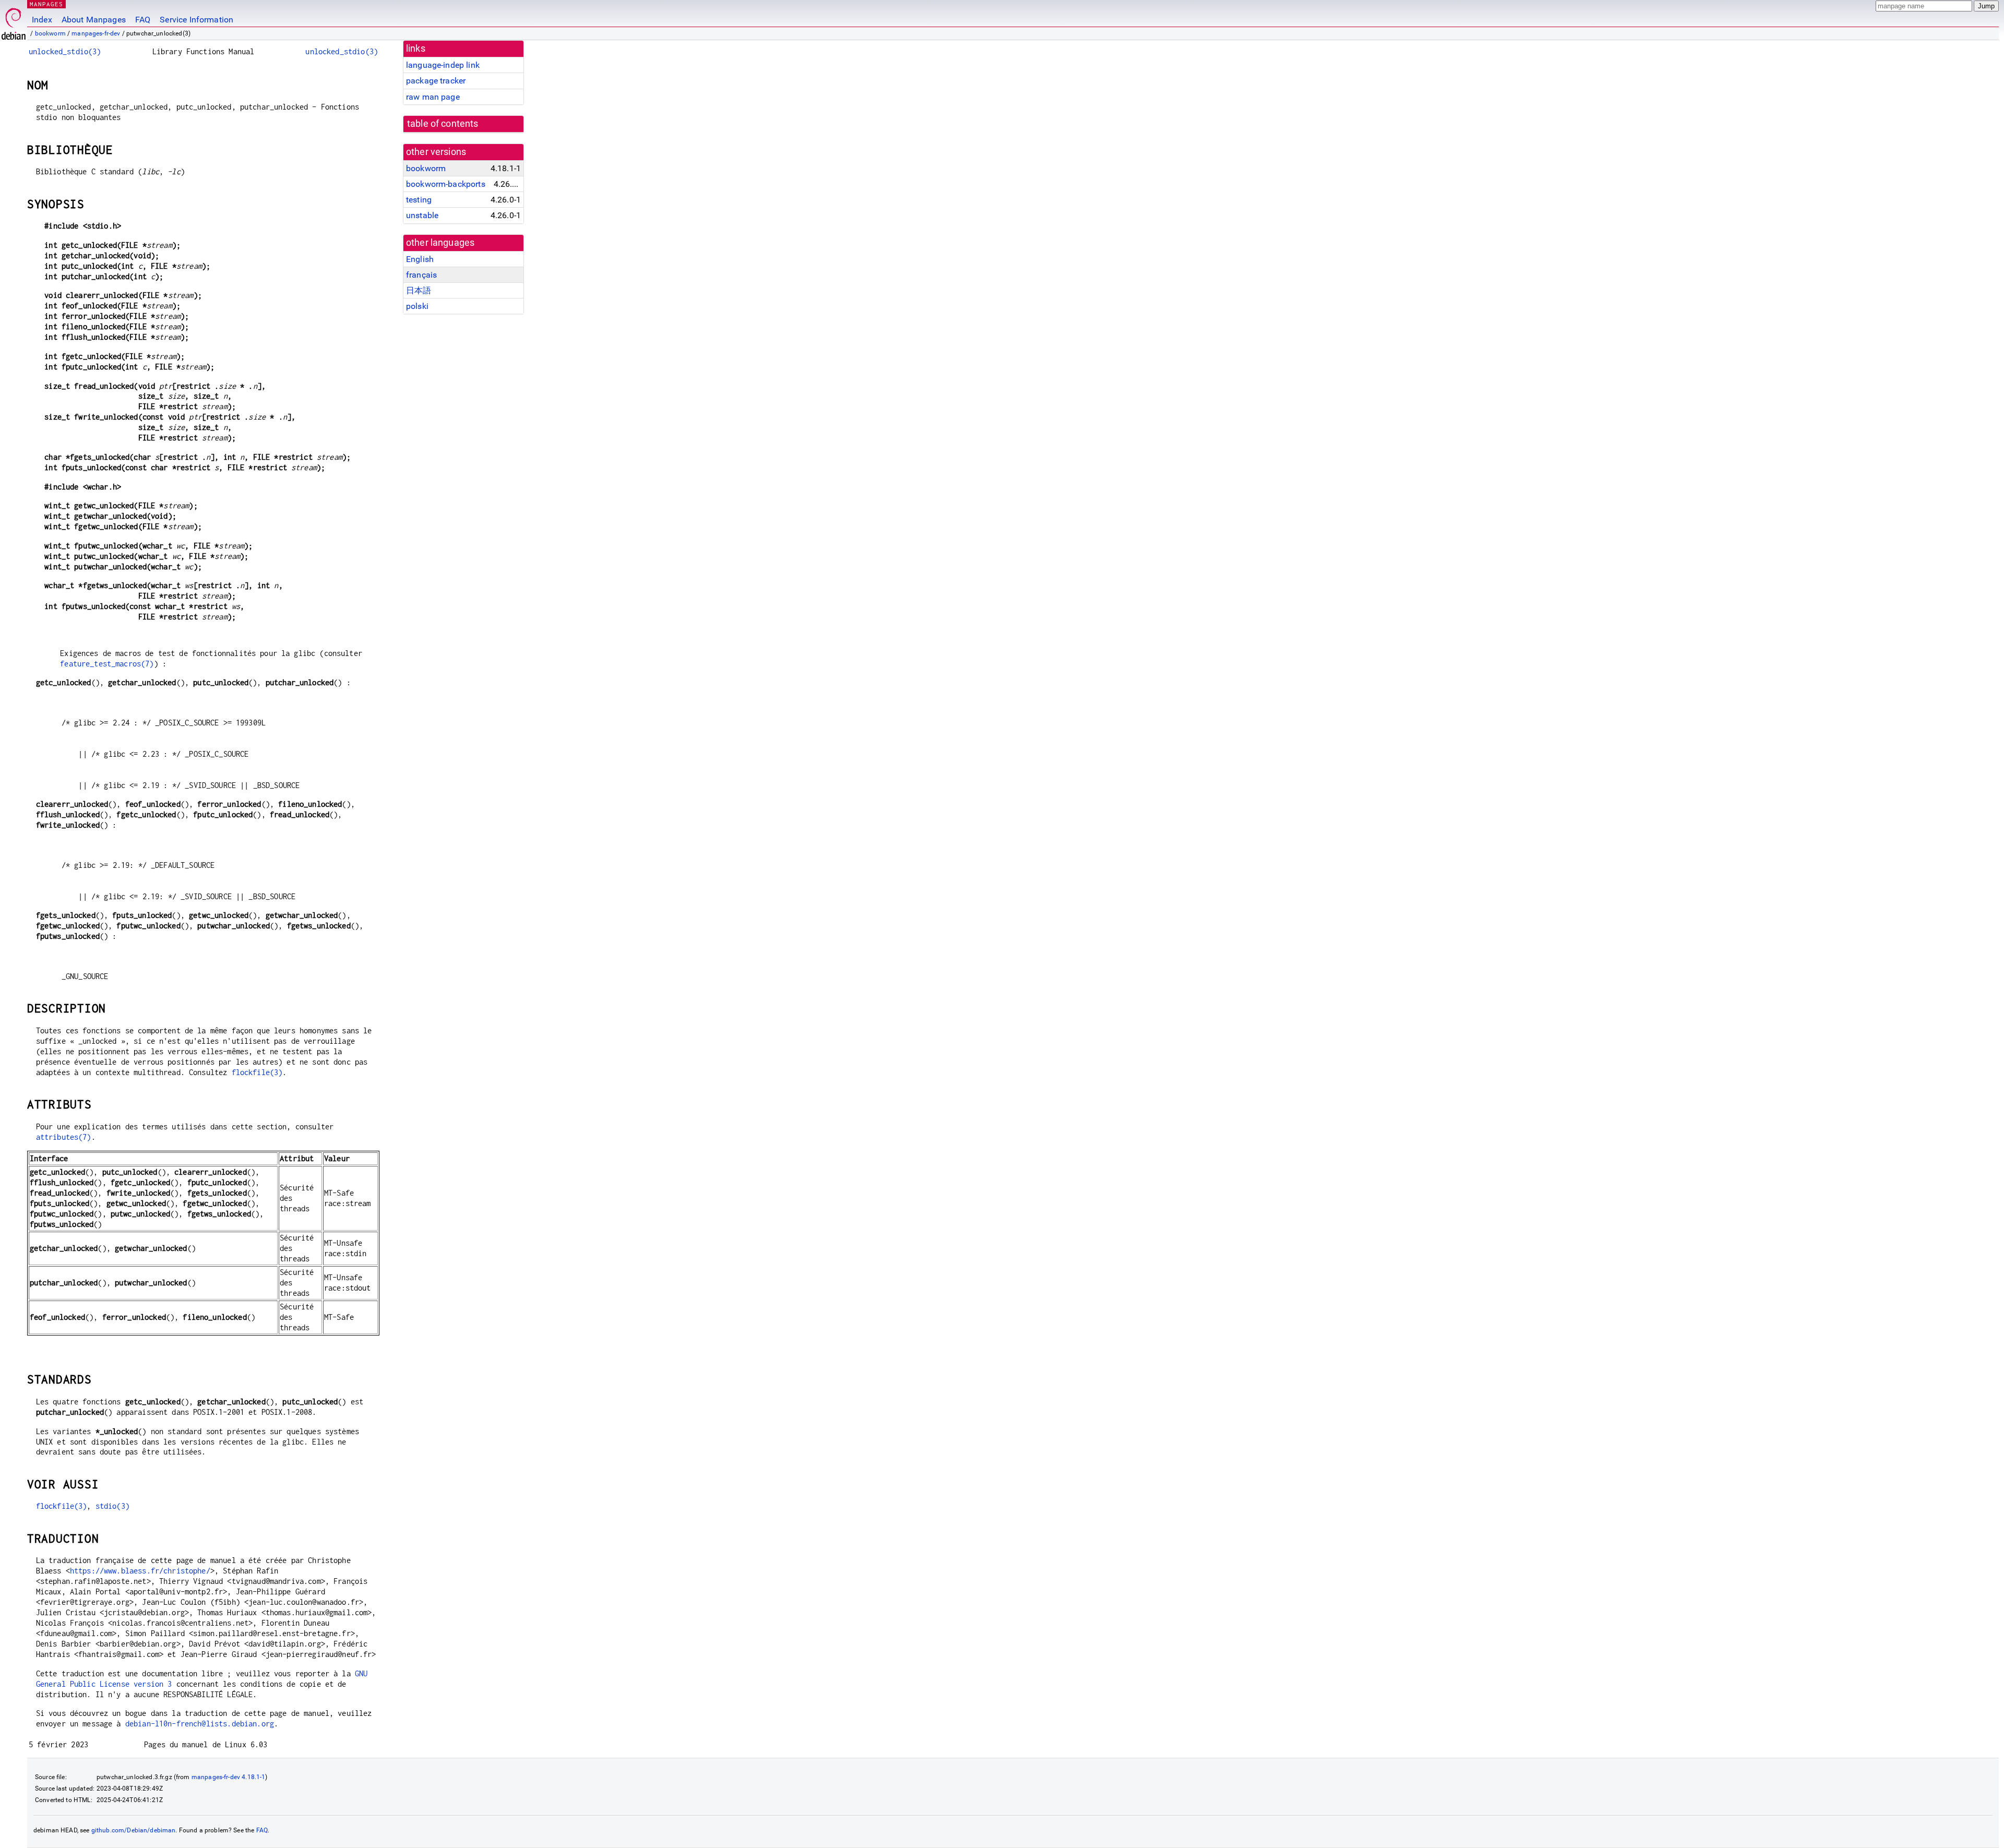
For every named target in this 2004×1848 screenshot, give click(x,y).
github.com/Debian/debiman (134, 1830)
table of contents (443, 124)
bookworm (50, 33)
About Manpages (94, 20)
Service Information (196, 20)
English (420, 259)
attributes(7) (64, 1137)
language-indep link (443, 65)
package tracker (436, 81)
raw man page (433, 97)
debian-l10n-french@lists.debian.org (200, 1724)
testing (419, 200)
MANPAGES (46, 4)
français (421, 275)
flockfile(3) (257, 1072)
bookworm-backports (446, 184)
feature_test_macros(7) (107, 664)
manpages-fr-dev (96, 33)
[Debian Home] (14, 21)
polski (417, 306)
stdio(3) (112, 1506)
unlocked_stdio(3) (65, 51)
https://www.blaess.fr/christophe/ (140, 1571)
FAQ (143, 20)
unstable (422, 215)
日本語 (419, 290)
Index (42, 20)
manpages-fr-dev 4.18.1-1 (229, 1777)
